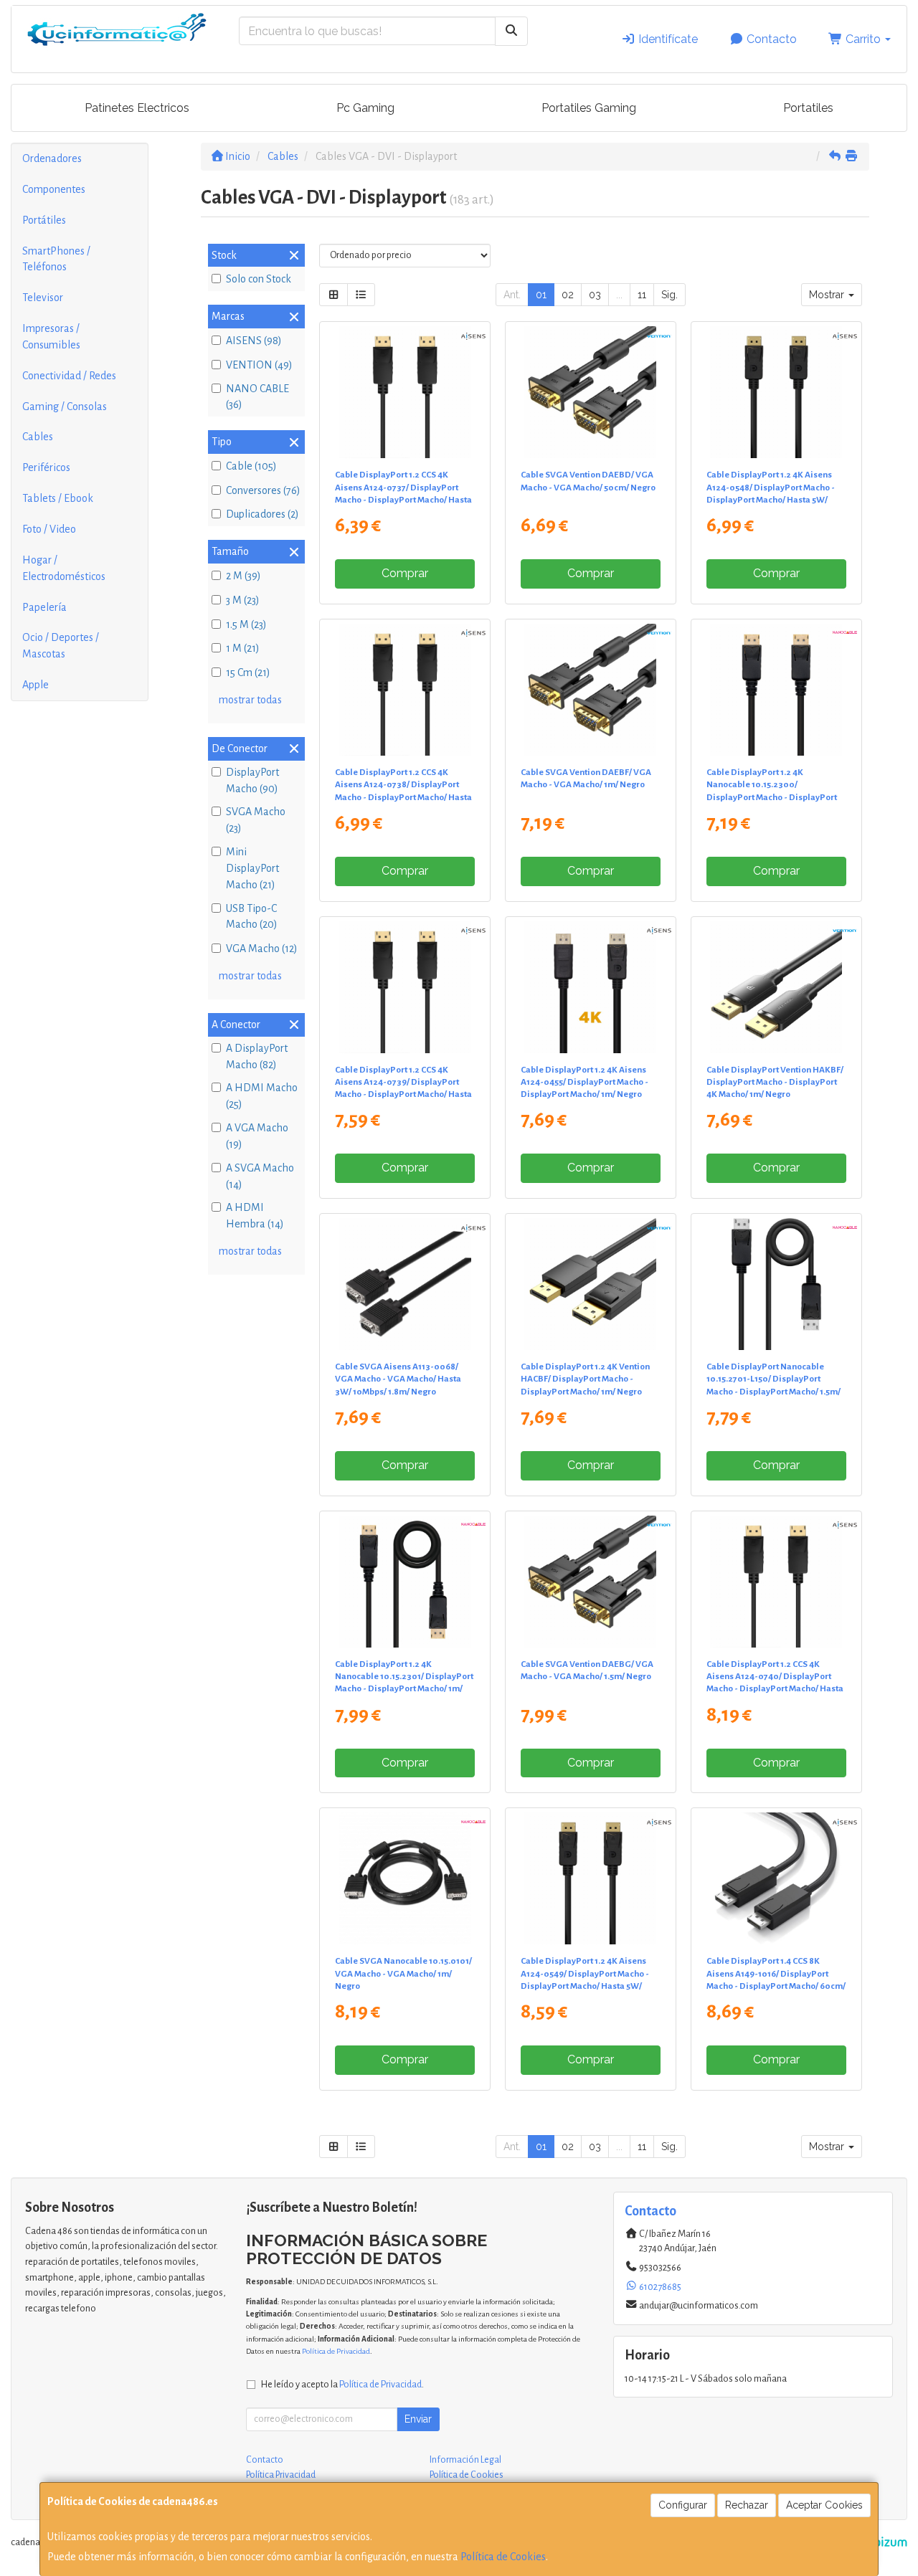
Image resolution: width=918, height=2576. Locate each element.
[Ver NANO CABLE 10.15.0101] (405, 1878)
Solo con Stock (259, 279)
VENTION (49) (259, 365)
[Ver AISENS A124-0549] (590, 1878)
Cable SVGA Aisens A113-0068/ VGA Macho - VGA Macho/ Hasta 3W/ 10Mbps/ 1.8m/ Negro (398, 1379)
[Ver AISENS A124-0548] (776, 392)
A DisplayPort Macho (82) (257, 1056)
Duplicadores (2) (262, 514)
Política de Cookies (503, 2557)
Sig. (669, 295)
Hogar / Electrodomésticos (64, 568)
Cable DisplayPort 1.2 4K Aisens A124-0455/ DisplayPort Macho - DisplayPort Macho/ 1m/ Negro (585, 1082)
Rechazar (747, 2505)
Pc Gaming (365, 108)
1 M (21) (243, 648)
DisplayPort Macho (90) (252, 780)
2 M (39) (243, 576)
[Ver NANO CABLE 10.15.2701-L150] (776, 1284)
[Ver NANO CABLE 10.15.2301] (405, 1582)
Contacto (770, 39)
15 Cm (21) (248, 672)
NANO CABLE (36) (257, 397)
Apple (36, 685)
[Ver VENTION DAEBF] (590, 690)
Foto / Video (49, 529)
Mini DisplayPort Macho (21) (252, 868)
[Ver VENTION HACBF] (590, 1284)
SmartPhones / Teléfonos (56, 259)
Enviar (418, 2419)
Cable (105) (251, 466)
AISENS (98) (254, 341)
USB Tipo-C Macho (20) (252, 917)
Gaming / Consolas (65, 407)
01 (541, 295)
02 (568, 295)
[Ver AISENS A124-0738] (405, 690)
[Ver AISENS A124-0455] (590, 987)
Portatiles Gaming (589, 108)
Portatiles (808, 108)
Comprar (405, 573)
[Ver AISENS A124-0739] (405, 987)
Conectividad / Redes (69, 376)
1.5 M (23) (246, 624)
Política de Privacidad (336, 2351)
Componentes (54, 189)
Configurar (683, 2505)
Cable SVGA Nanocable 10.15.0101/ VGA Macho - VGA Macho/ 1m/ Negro (403, 1973)
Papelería (44, 607)
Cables (38, 437)
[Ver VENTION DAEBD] (590, 392)
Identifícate (667, 39)
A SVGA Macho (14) (260, 1176)
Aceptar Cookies (824, 2505)
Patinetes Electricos (137, 108)
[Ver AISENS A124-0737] (405, 392)
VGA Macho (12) (262, 949)
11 (642, 295)
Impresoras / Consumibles (51, 337)
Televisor (43, 298)
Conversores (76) (263, 490)
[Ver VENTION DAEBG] (590, 1582)
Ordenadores (52, 158)
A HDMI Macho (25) (262, 1096)
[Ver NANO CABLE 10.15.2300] (776, 690)
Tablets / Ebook (58, 498)
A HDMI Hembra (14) (255, 1216)
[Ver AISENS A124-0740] (776, 1582)
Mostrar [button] (828, 295)
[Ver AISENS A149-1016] (776, 1878)
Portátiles (44, 220)
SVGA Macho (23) (256, 820)
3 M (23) (243, 600)
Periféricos (46, 467)
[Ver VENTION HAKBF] (776, 987)
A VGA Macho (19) (257, 1136)
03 (595, 295)
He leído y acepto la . (342, 2384)
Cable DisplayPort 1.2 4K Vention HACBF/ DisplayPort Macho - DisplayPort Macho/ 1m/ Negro (585, 1379)
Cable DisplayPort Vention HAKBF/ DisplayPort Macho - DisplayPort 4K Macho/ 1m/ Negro (775, 1082)
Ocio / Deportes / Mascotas (61, 646)
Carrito (863, 39)
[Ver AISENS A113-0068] (405, 1284)
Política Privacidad (281, 2475)
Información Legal (465, 2460)
